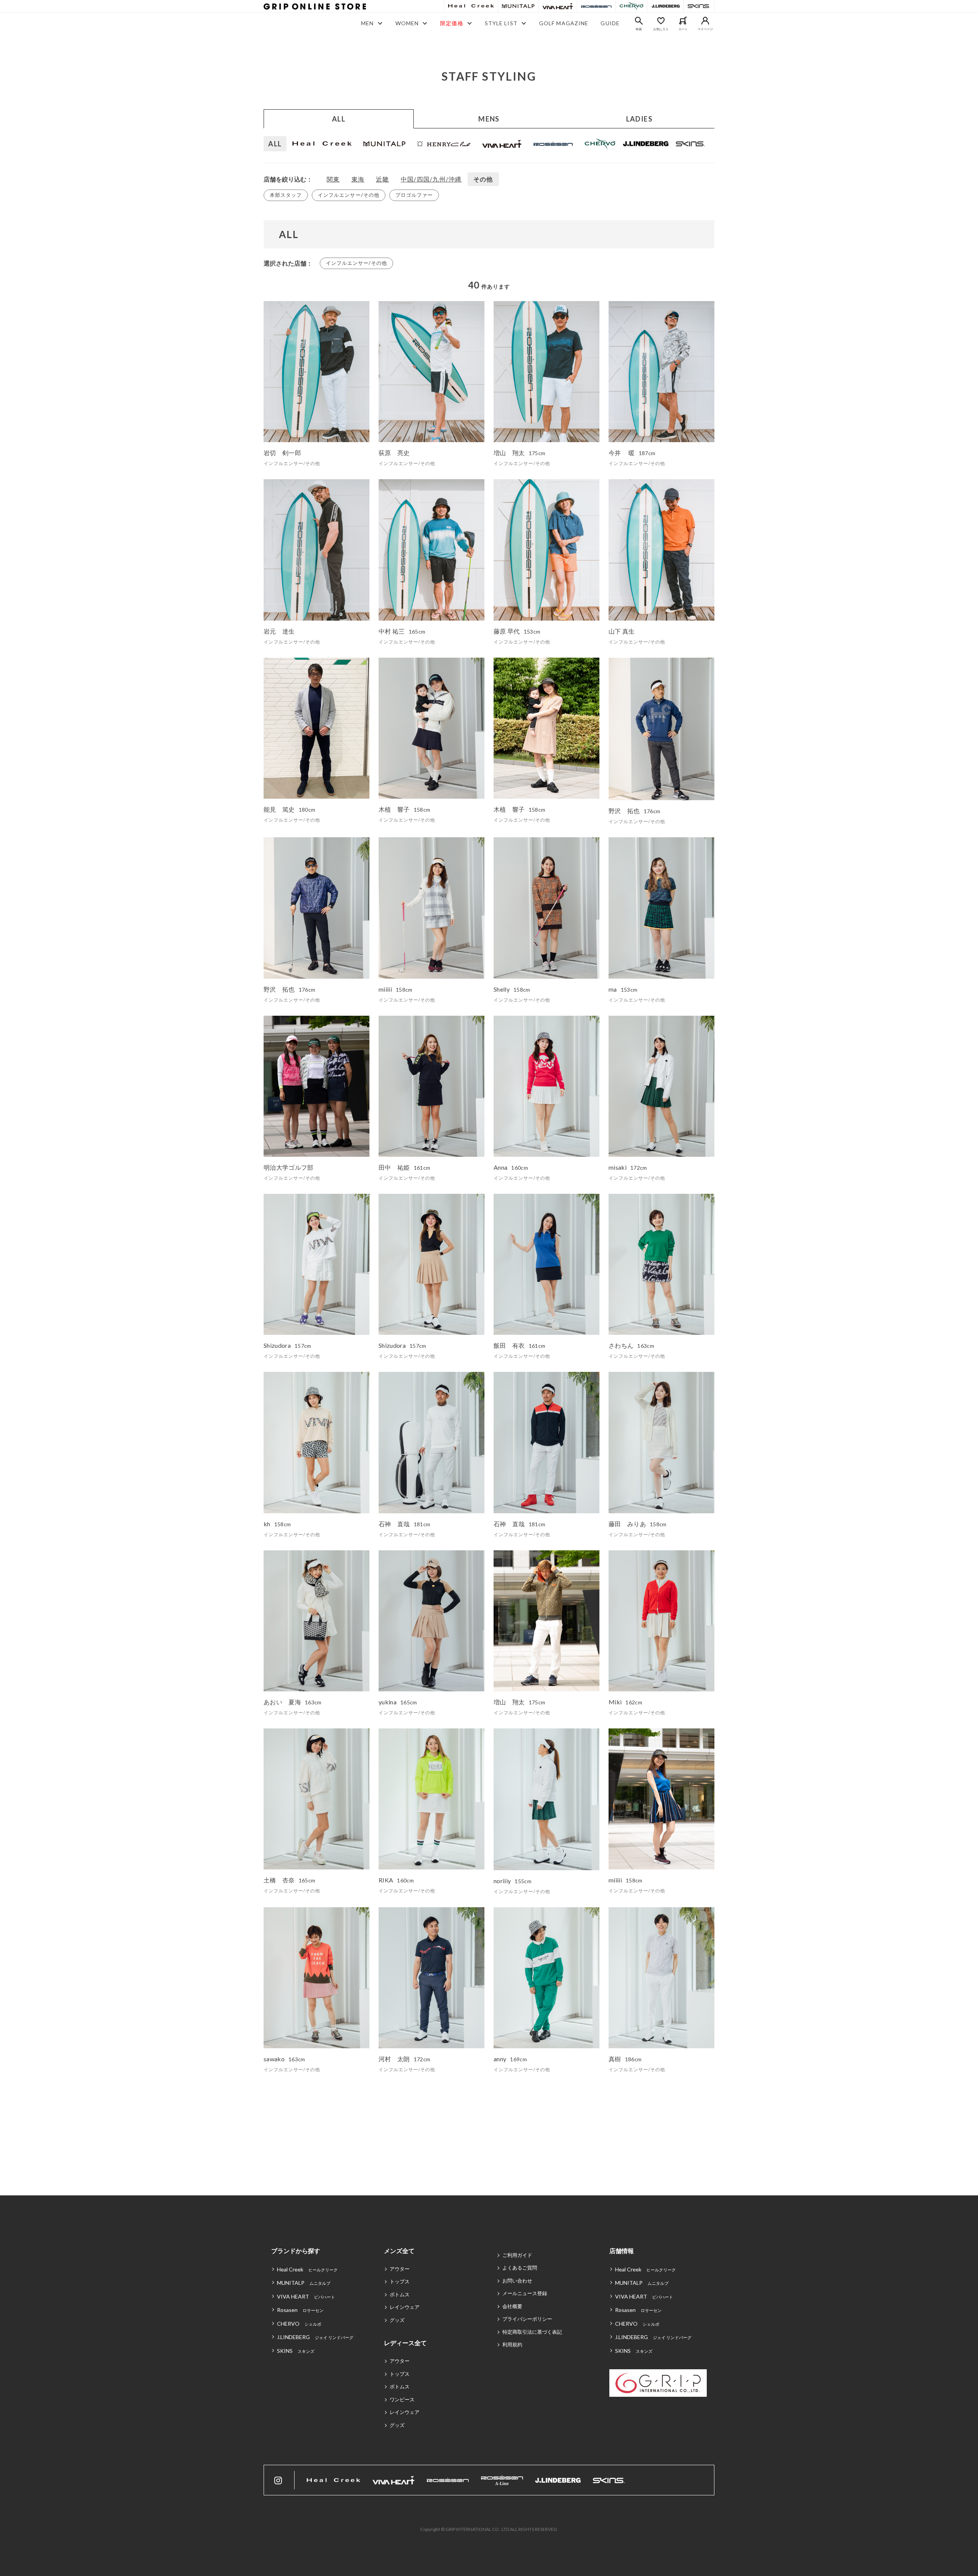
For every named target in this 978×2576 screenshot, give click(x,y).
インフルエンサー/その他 (348, 195)
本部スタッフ (286, 195)
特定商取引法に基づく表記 (532, 2332)
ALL (339, 119)
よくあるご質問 (520, 2268)
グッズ (397, 2320)
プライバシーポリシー (527, 2319)
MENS (489, 119)
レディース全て (405, 2343)
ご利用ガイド (517, 2255)
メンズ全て (399, 2251)
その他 (483, 179)
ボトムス (400, 2294)
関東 (333, 179)
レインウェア (405, 2307)
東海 (358, 179)
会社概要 (512, 2306)
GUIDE (610, 23)
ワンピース (402, 2399)
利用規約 (512, 2344)
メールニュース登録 (525, 2293)
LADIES (640, 119)
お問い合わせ (517, 2281)
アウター (400, 2269)
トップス (400, 2281)
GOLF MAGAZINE (564, 23)
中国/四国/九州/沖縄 (431, 179)
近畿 (383, 179)
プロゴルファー (414, 195)
